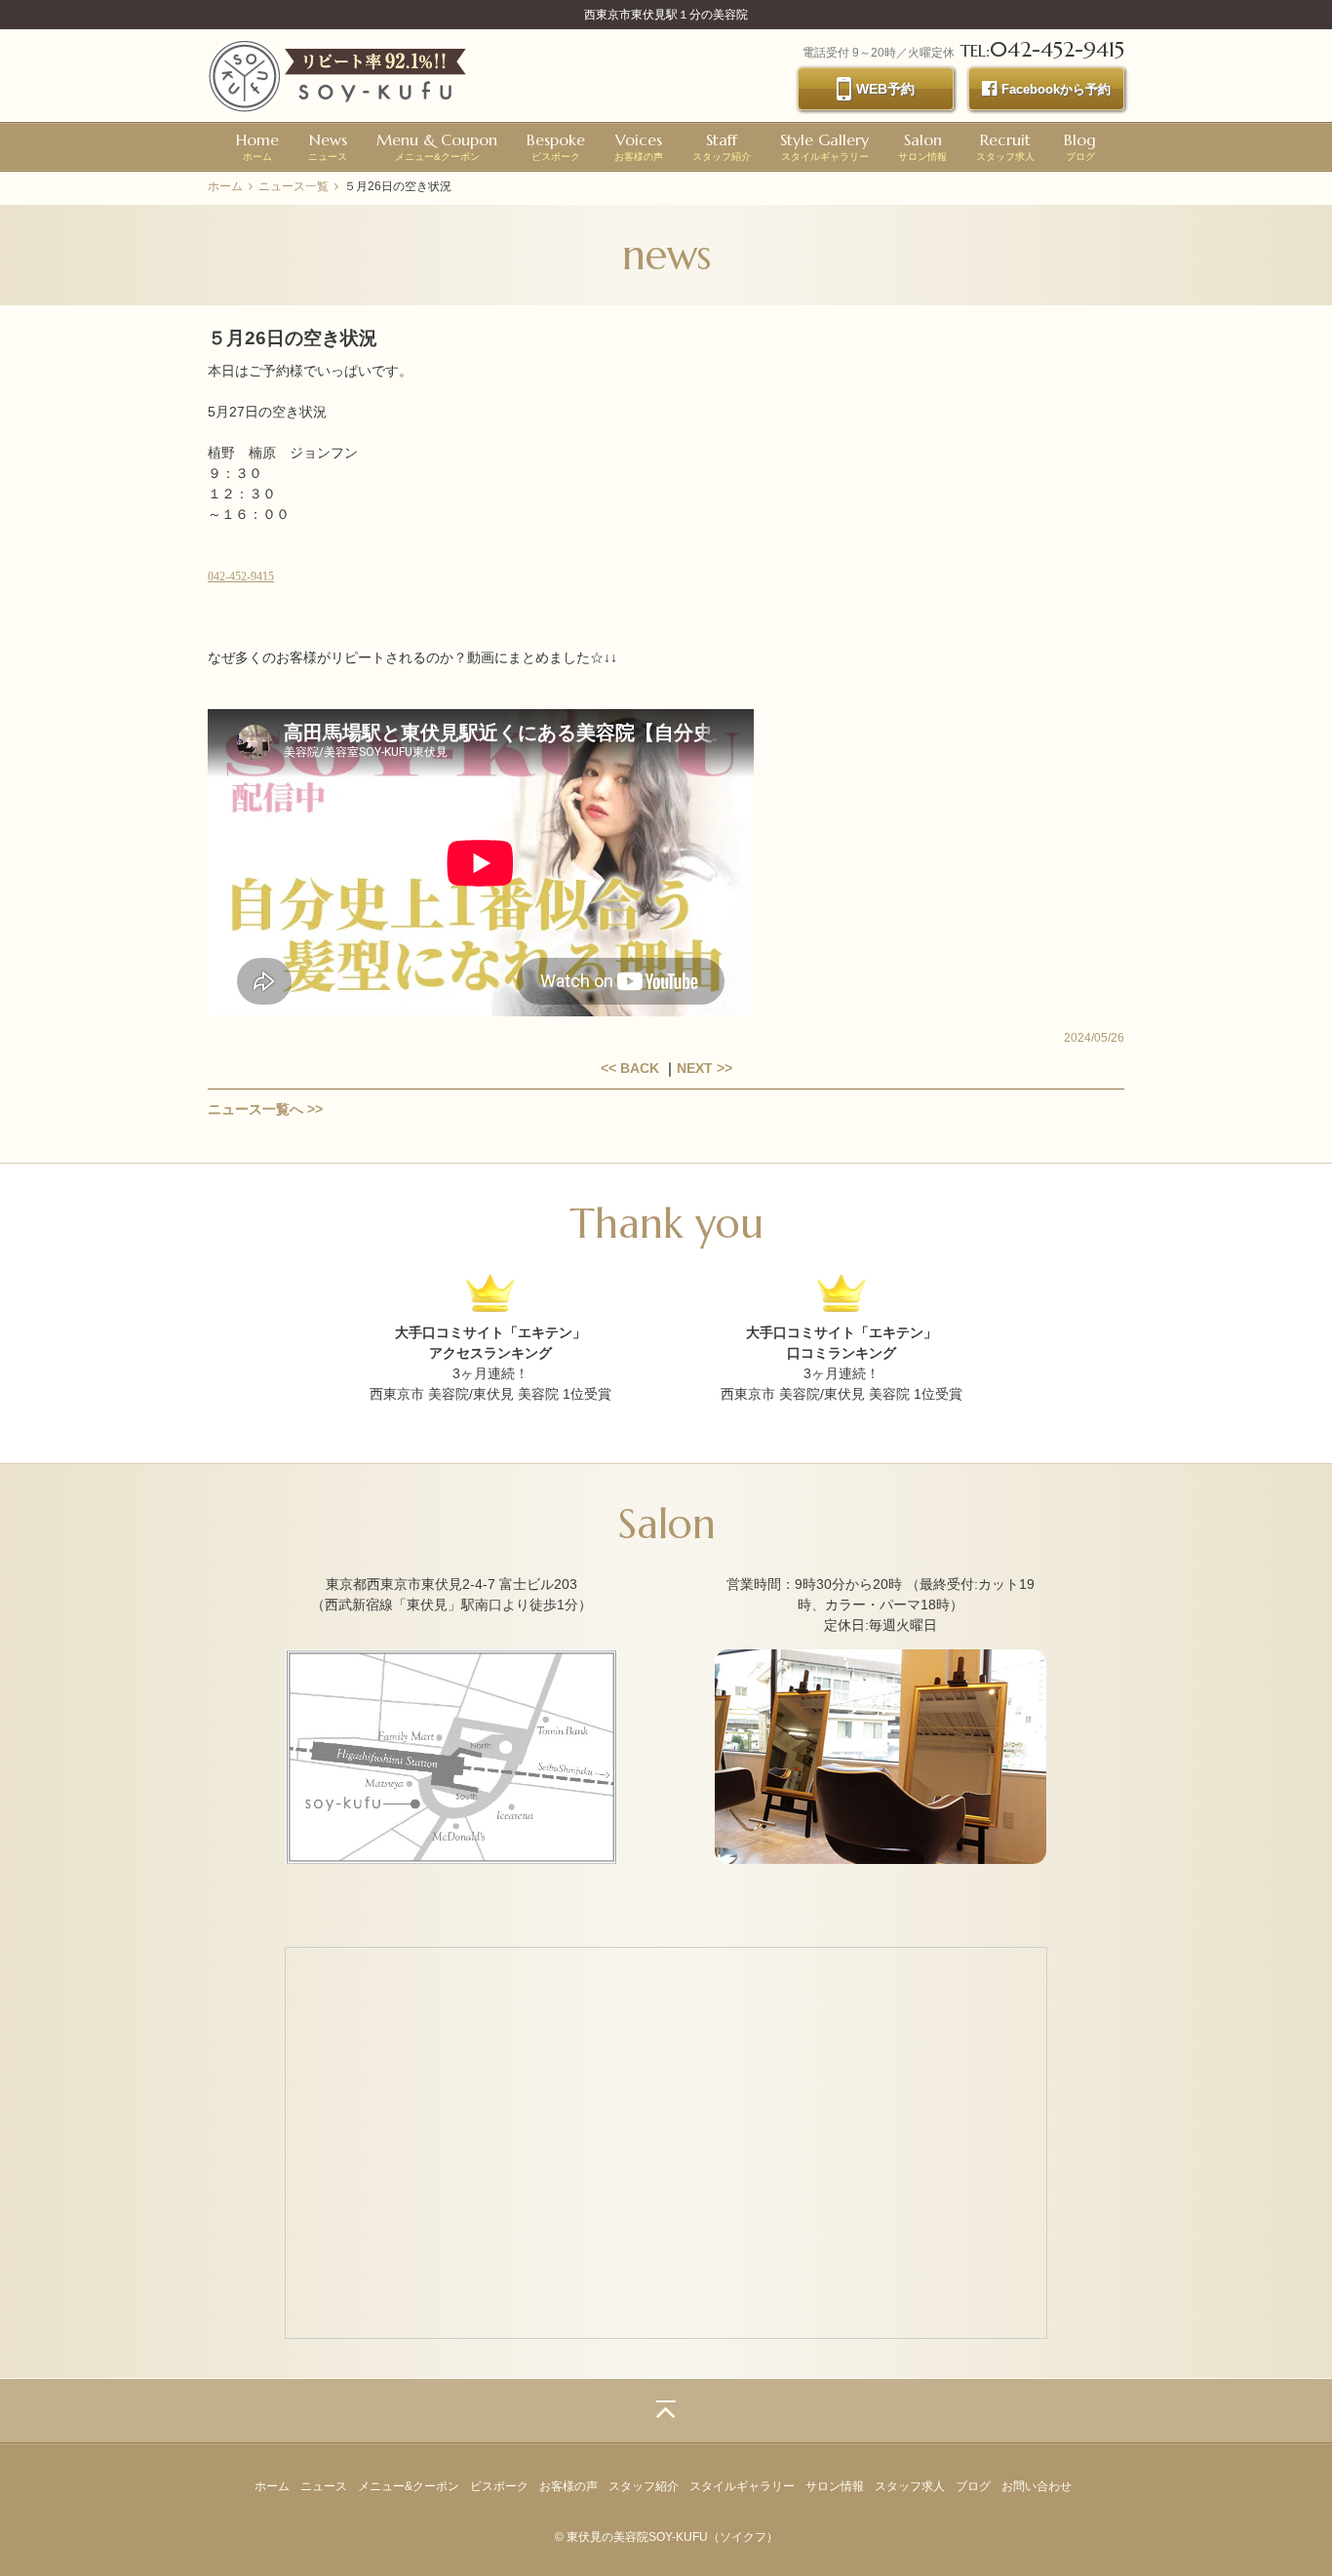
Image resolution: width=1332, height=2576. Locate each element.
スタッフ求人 (1005, 146)
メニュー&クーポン (437, 146)
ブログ (1080, 146)
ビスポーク (556, 146)
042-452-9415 (241, 576)
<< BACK (630, 1068)
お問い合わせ (1037, 2486)
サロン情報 (922, 146)
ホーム (257, 146)
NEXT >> (705, 1068)
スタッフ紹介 (722, 146)
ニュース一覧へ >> (265, 1109)
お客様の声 (639, 146)
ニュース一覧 (294, 186)
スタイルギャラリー (824, 146)
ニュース (328, 146)
